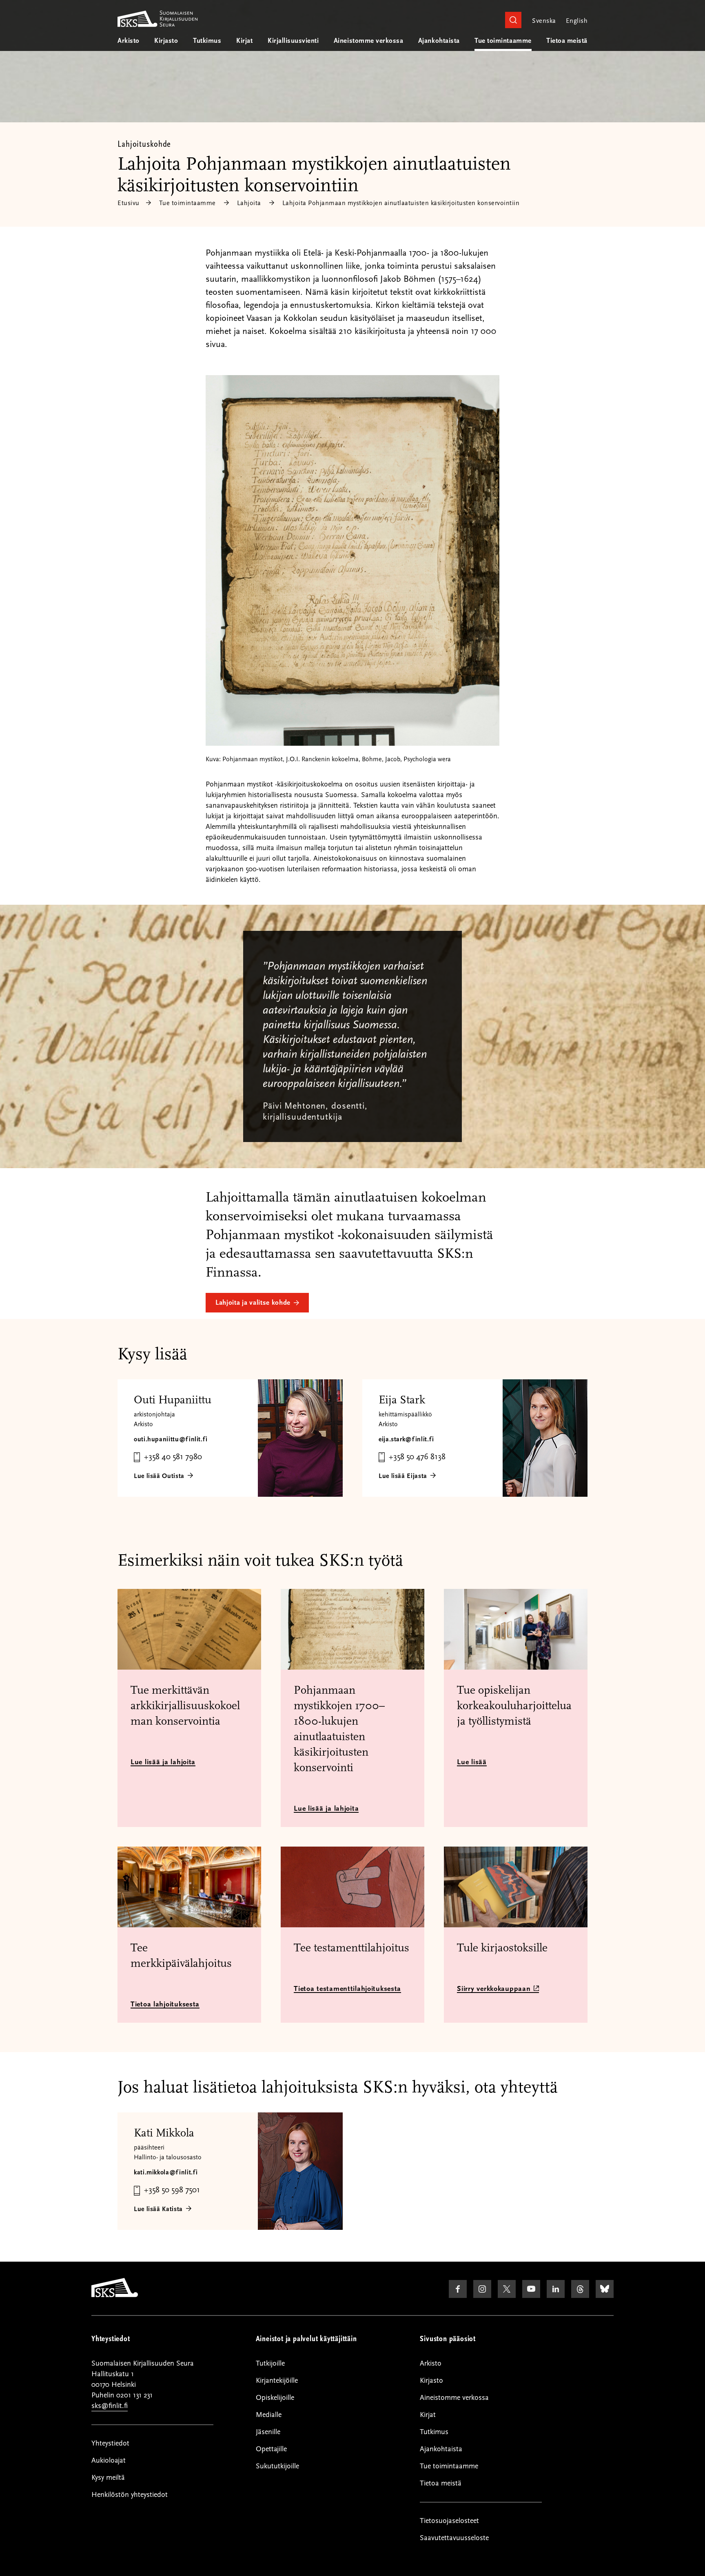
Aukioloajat (109, 2460)
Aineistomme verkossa (368, 41)
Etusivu (129, 203)
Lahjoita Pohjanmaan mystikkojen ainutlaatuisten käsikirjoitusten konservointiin (401, 203)
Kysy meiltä (108, 2478)
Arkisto (129, 41)
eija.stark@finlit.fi (406, 1439)
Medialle (269, 2415)
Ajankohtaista (439, 41)
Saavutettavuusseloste (454, 2538)
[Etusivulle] (115, 2295)
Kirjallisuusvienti (293, 41)
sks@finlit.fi (110, 2406)
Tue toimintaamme (503, 41)
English (577, 21)
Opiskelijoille (275, 2398)
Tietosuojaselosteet (449, 2521)
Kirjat (244, 41)
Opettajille (271, 2449)
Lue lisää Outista (159, 1476)
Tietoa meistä (567, 41)
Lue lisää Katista (158, 2209)
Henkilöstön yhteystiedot (130, 2495)
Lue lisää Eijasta (403, 1476)
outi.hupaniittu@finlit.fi (171, 1439)
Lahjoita (249, 203)
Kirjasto (166, 41)
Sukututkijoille (277, 2466)
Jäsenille (268, 2432)
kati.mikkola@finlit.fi (166, 2172)
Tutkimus (207, 41)
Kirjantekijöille (277, 2380)
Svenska (544, 21)
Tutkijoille (270, 2363)
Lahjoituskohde (144, 144)
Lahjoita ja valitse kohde (253, 1303)
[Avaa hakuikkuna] (513, 20)
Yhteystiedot (110, 2443)
